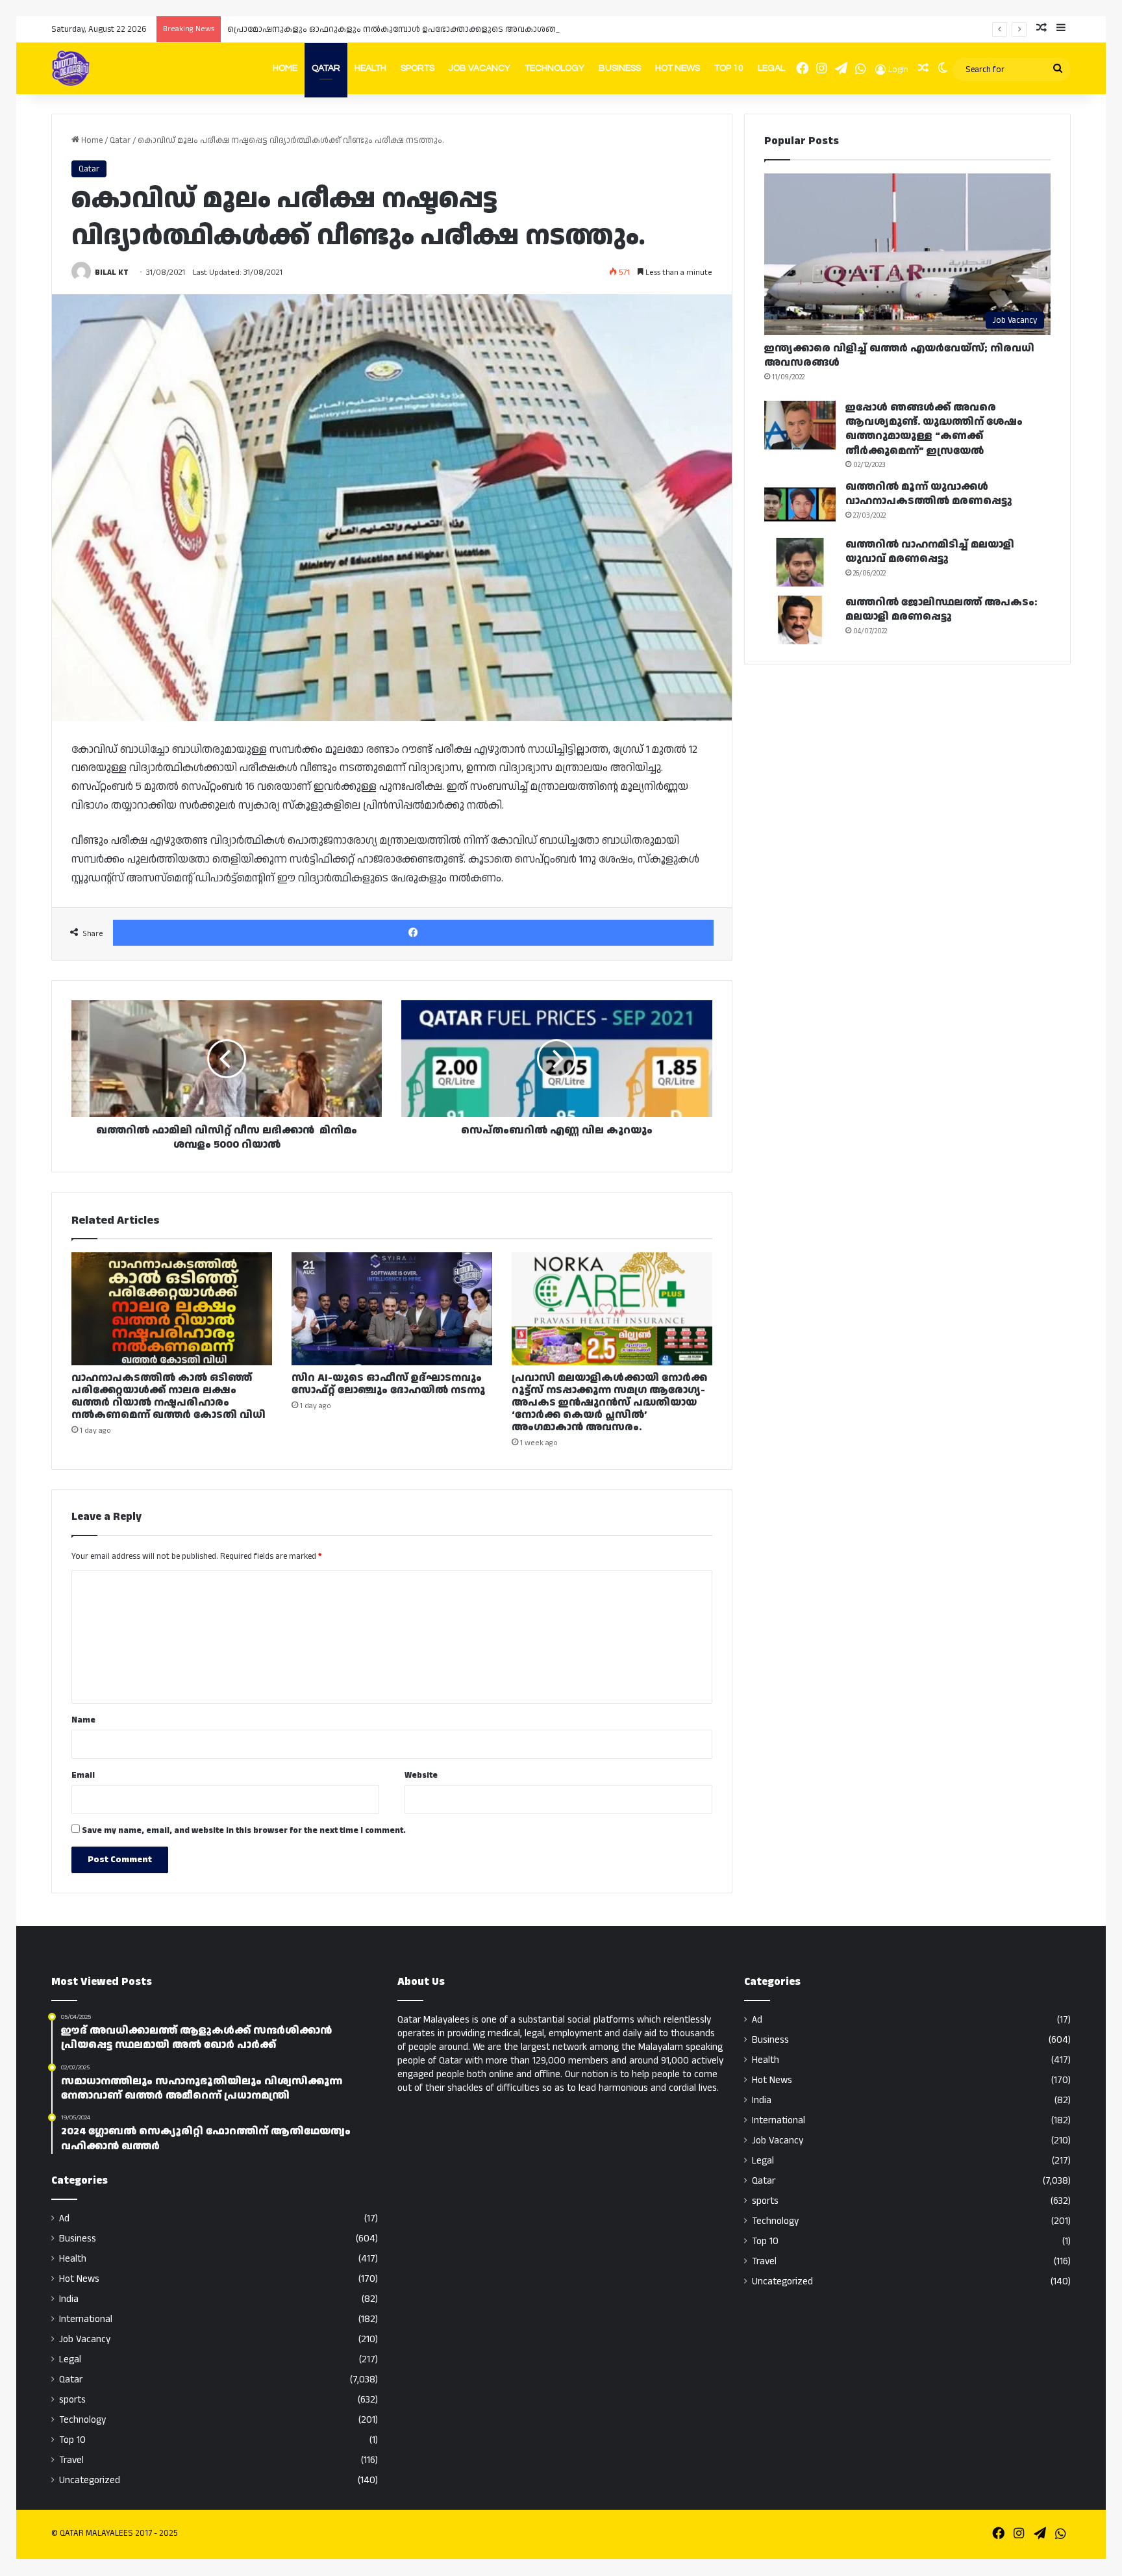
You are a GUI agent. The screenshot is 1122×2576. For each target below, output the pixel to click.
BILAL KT (112, 272)
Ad (64, 2218)
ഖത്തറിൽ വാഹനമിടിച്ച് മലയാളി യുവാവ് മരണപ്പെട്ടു (930, 552)
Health (370, 68)
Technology (555, 68)
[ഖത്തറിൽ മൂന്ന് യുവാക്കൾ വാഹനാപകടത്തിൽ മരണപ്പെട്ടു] (800, 504)
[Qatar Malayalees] (71, 68)
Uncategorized (90, 2480)
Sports (418, 68)
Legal (771, 68)
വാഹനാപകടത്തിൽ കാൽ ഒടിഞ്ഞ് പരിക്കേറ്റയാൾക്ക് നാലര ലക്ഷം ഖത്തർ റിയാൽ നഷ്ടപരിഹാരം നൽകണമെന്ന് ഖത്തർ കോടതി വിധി (168, 1396)
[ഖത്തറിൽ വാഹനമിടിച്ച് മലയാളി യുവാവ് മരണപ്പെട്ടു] (800, 562)
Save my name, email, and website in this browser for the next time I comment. (244, 1830)
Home (285, 68)
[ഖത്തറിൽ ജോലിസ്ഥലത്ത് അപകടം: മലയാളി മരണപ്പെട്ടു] (800, 620)
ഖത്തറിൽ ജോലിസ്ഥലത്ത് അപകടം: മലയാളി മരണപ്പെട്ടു (941, 610)
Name (83, 1720)
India (69, 2299)
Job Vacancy (480, 68)
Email (83, 1775)
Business (620, 68)
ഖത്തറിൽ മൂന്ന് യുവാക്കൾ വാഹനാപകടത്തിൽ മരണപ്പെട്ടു (929, 494)
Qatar (326, 68)
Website (421, 1775)
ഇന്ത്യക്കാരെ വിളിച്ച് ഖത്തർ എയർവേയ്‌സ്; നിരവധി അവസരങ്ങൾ (899, 356)
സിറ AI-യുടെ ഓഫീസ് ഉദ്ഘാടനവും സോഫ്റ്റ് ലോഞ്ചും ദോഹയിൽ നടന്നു (388, 1384)
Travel (71, 2460)
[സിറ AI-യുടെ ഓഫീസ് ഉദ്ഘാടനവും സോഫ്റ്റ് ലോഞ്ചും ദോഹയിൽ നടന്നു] (392, 1309)
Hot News (678, 68)
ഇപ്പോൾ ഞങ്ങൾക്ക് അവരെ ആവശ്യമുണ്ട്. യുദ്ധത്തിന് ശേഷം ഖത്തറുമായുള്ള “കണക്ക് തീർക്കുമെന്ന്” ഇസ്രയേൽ (934, 429)
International (86, 2319)
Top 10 (729, 68)
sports (72, 2400)
